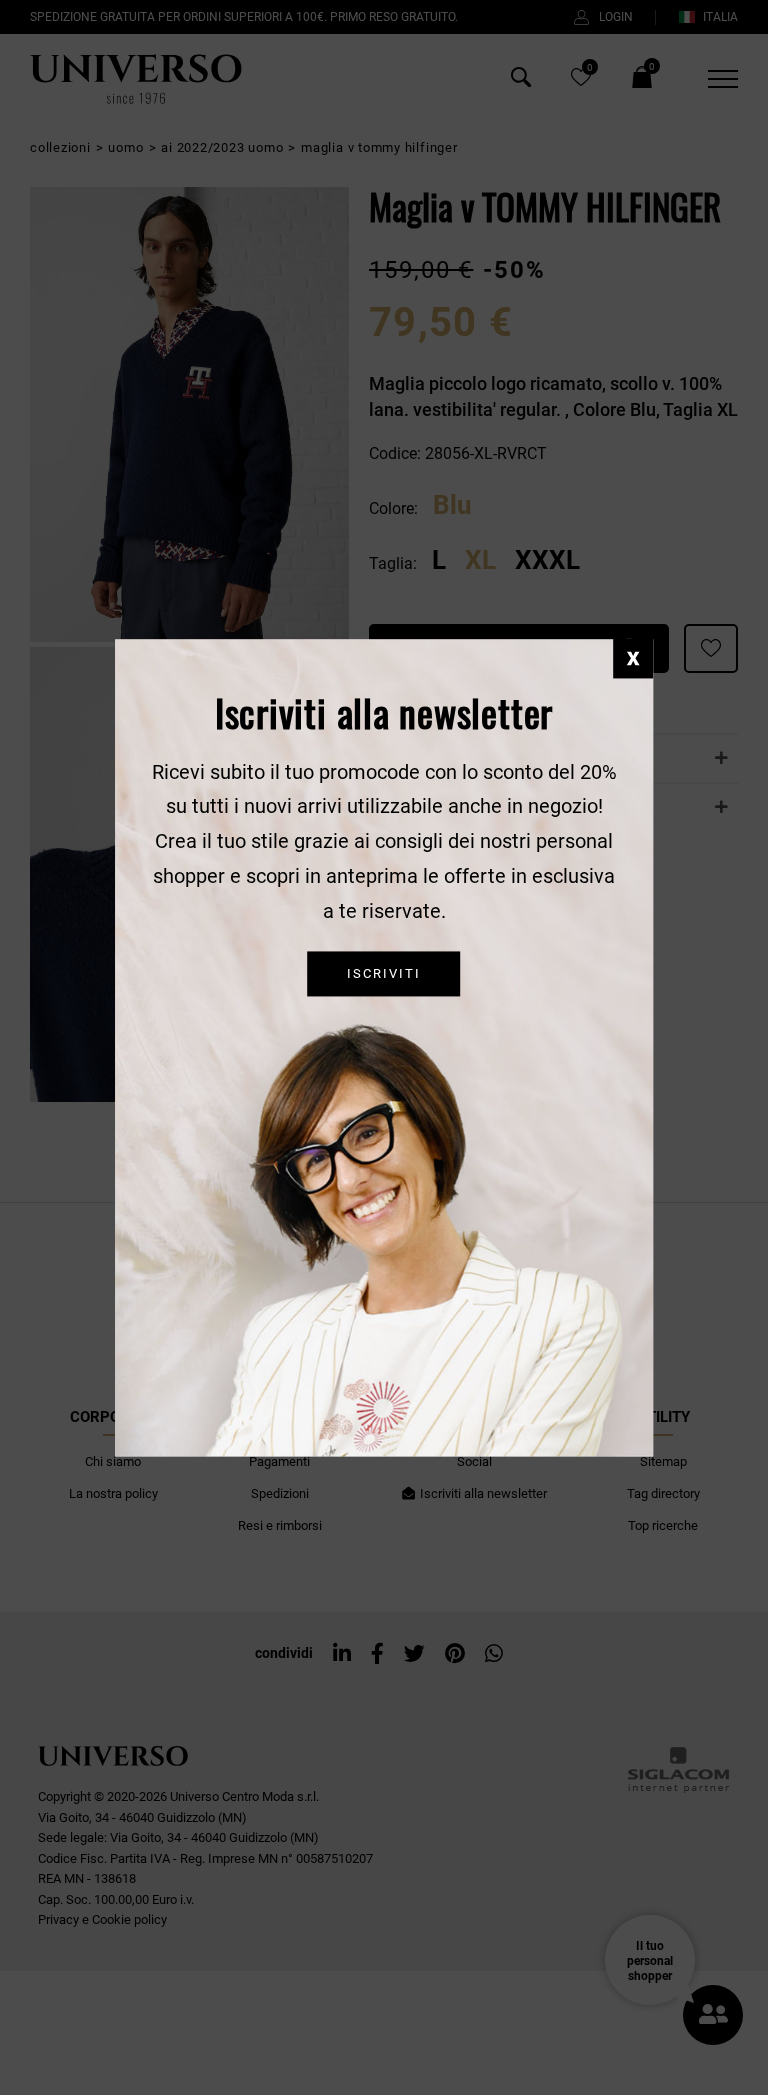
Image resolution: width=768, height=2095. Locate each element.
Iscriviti (383, 973)
